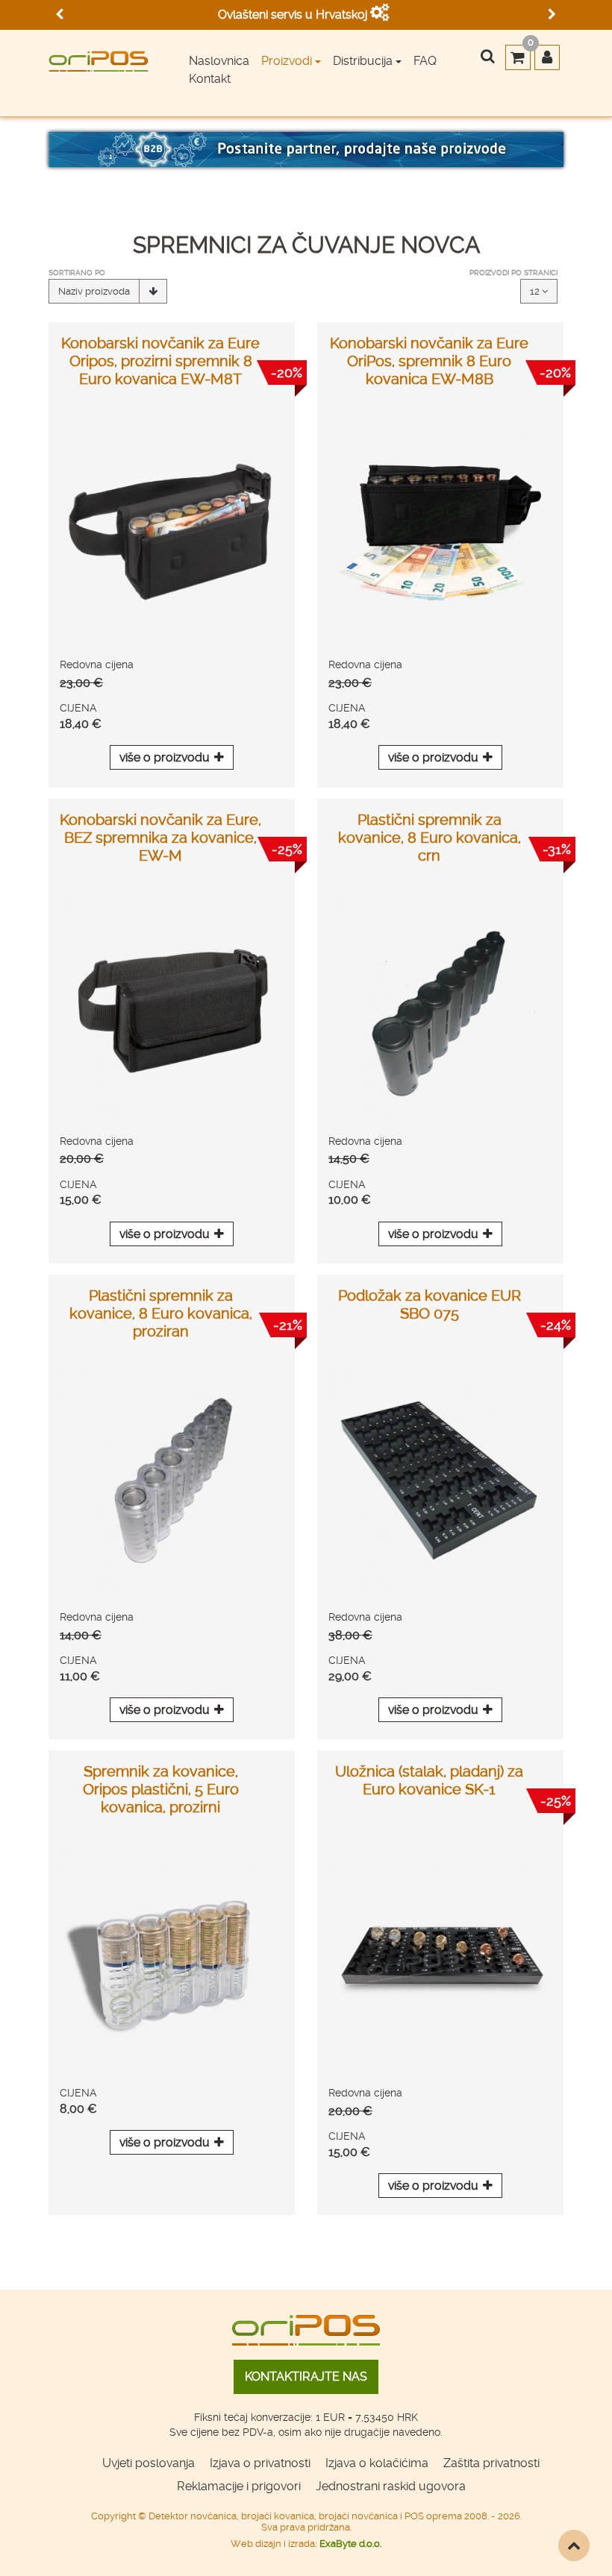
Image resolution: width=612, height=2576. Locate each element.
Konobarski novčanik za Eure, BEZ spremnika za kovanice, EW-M (160, 838)
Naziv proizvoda (94, 291)
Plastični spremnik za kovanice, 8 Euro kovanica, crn (430, 838)
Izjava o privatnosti (260, 2463)
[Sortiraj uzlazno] (153, 292)
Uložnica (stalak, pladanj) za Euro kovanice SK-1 (429, 1780)
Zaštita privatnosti (491, 2463)
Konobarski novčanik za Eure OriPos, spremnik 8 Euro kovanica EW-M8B (429, 361)
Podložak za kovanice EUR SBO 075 (430, 1304)
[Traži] (487, 57)
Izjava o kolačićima (377, 2463)
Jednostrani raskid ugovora (391, 2486)
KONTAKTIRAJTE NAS (306, 2376)
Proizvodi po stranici (513, 273)
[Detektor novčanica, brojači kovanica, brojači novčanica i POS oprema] (99, 56)
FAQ (425, 61)
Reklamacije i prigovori (239, 2486)
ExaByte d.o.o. (350, 2544)
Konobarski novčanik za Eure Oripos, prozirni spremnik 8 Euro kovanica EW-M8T (160, 361)
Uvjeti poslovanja (149, 2463)
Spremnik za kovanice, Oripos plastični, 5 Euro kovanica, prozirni (161, 1789)
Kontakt (210, 79)
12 (536, 291)
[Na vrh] (574, 2545)
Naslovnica (219, 61)
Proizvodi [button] (287, 61)
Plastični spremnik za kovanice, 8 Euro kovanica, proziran (161, 1313)
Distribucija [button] (363, 61)
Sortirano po (77, 273)
